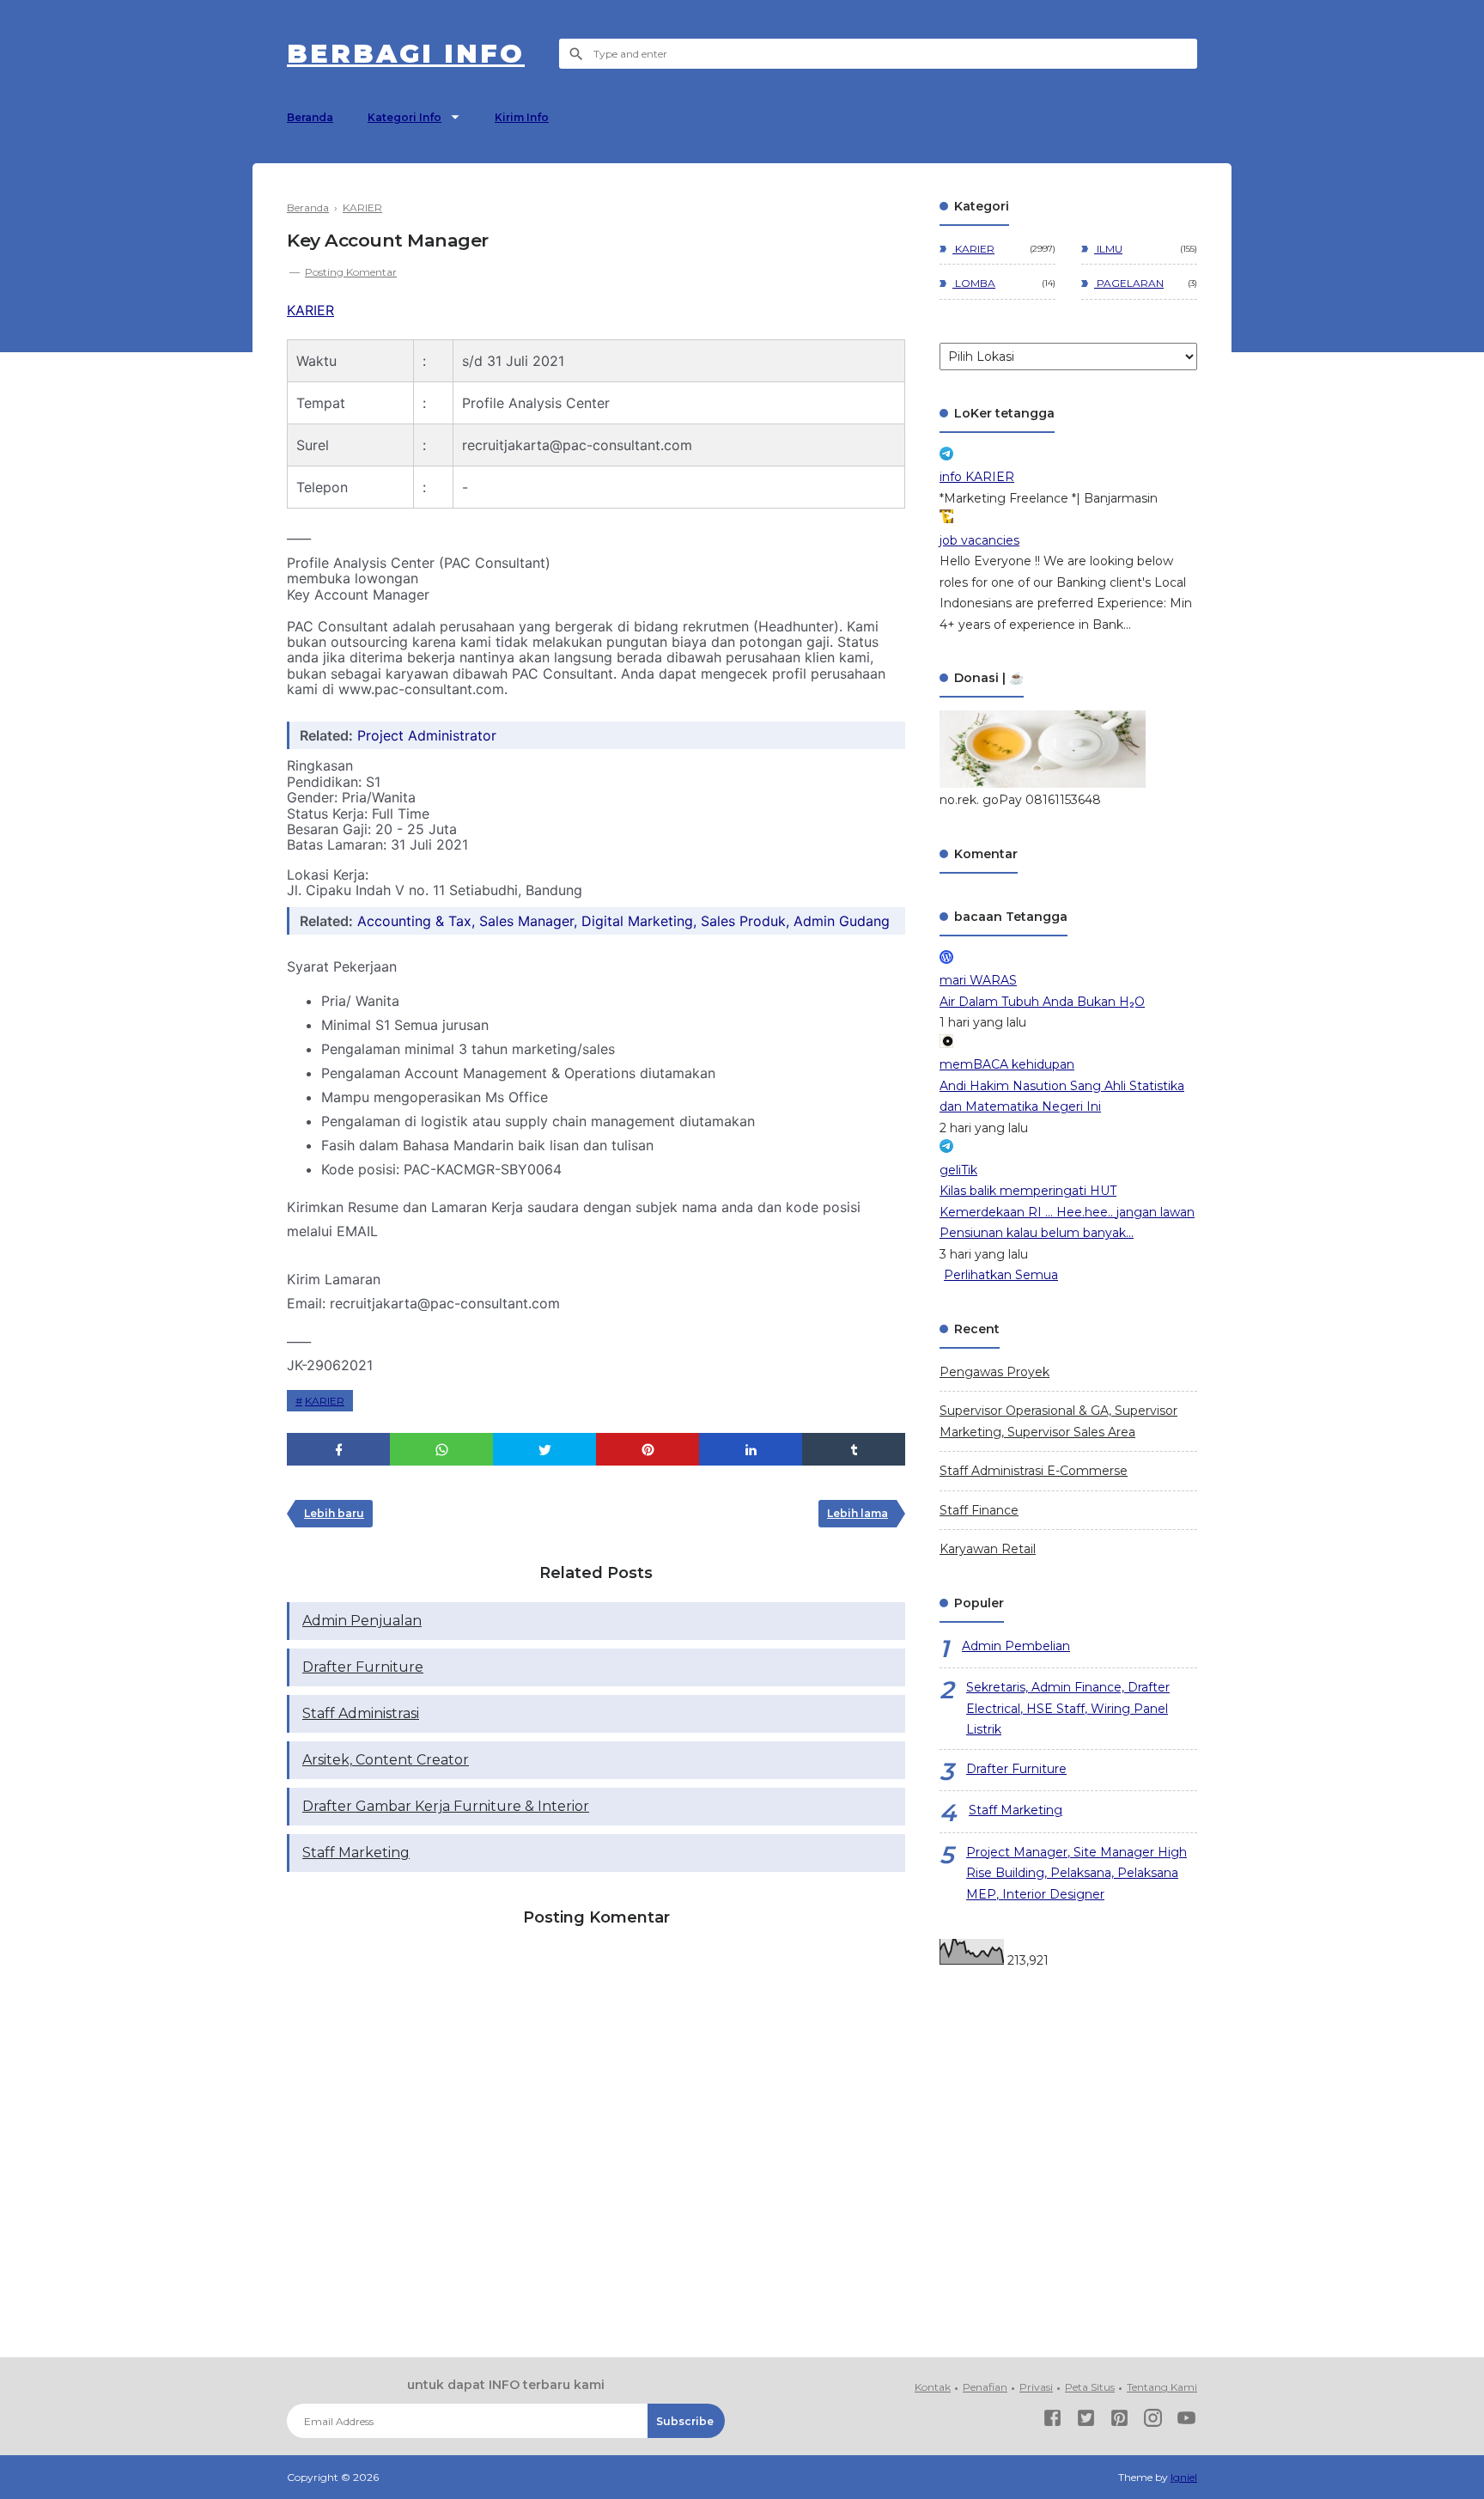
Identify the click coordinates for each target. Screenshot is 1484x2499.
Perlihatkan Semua (1001, 1275)
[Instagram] (1153, 2421)
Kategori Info (404, 117)
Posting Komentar (351, 272)
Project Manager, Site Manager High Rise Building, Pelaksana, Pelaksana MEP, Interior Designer (1077, 1873)
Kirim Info (522, 117)
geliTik (958, 1170)
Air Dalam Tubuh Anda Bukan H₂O (1042, 1002)
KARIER (310, 310)
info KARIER (977, 477)
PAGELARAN (1129, 283)
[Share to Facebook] (338, 1450)
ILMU (1108, 249)
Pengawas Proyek (994, 1372)
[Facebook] (1052, 2421)
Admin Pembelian (1016, 1646)
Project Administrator (427, 735)
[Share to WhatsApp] (441, 1450)
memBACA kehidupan (1007, 1064)
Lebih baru (334, 1513)
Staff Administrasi (361, 1713)
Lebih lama (858, 1513)
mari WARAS (978, 980)
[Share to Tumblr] (854, 1450)
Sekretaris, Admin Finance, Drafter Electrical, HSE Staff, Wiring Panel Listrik (1068, 1708)
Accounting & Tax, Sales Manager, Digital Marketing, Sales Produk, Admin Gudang (623, 921)
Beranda (310, 117)
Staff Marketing (356, 1853)
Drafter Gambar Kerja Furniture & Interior (446, 1806)
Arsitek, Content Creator (386, 1760)
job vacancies (979, 540)
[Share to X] (544, 1450)
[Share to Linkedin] (751, 1450)
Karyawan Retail (988, 1549)
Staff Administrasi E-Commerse (1034, 1471)
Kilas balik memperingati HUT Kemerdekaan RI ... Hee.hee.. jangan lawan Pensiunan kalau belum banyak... (1067, 1212)
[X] (1086, 2421)
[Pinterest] (1119, 2421)
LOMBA (974, 283)
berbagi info (406, 54)
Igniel (1184, 2477)
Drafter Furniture (363, 1667)
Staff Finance (979, 1510)
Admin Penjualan (362, 1621)
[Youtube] (1186, 2421)
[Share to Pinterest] (648, 1450)
